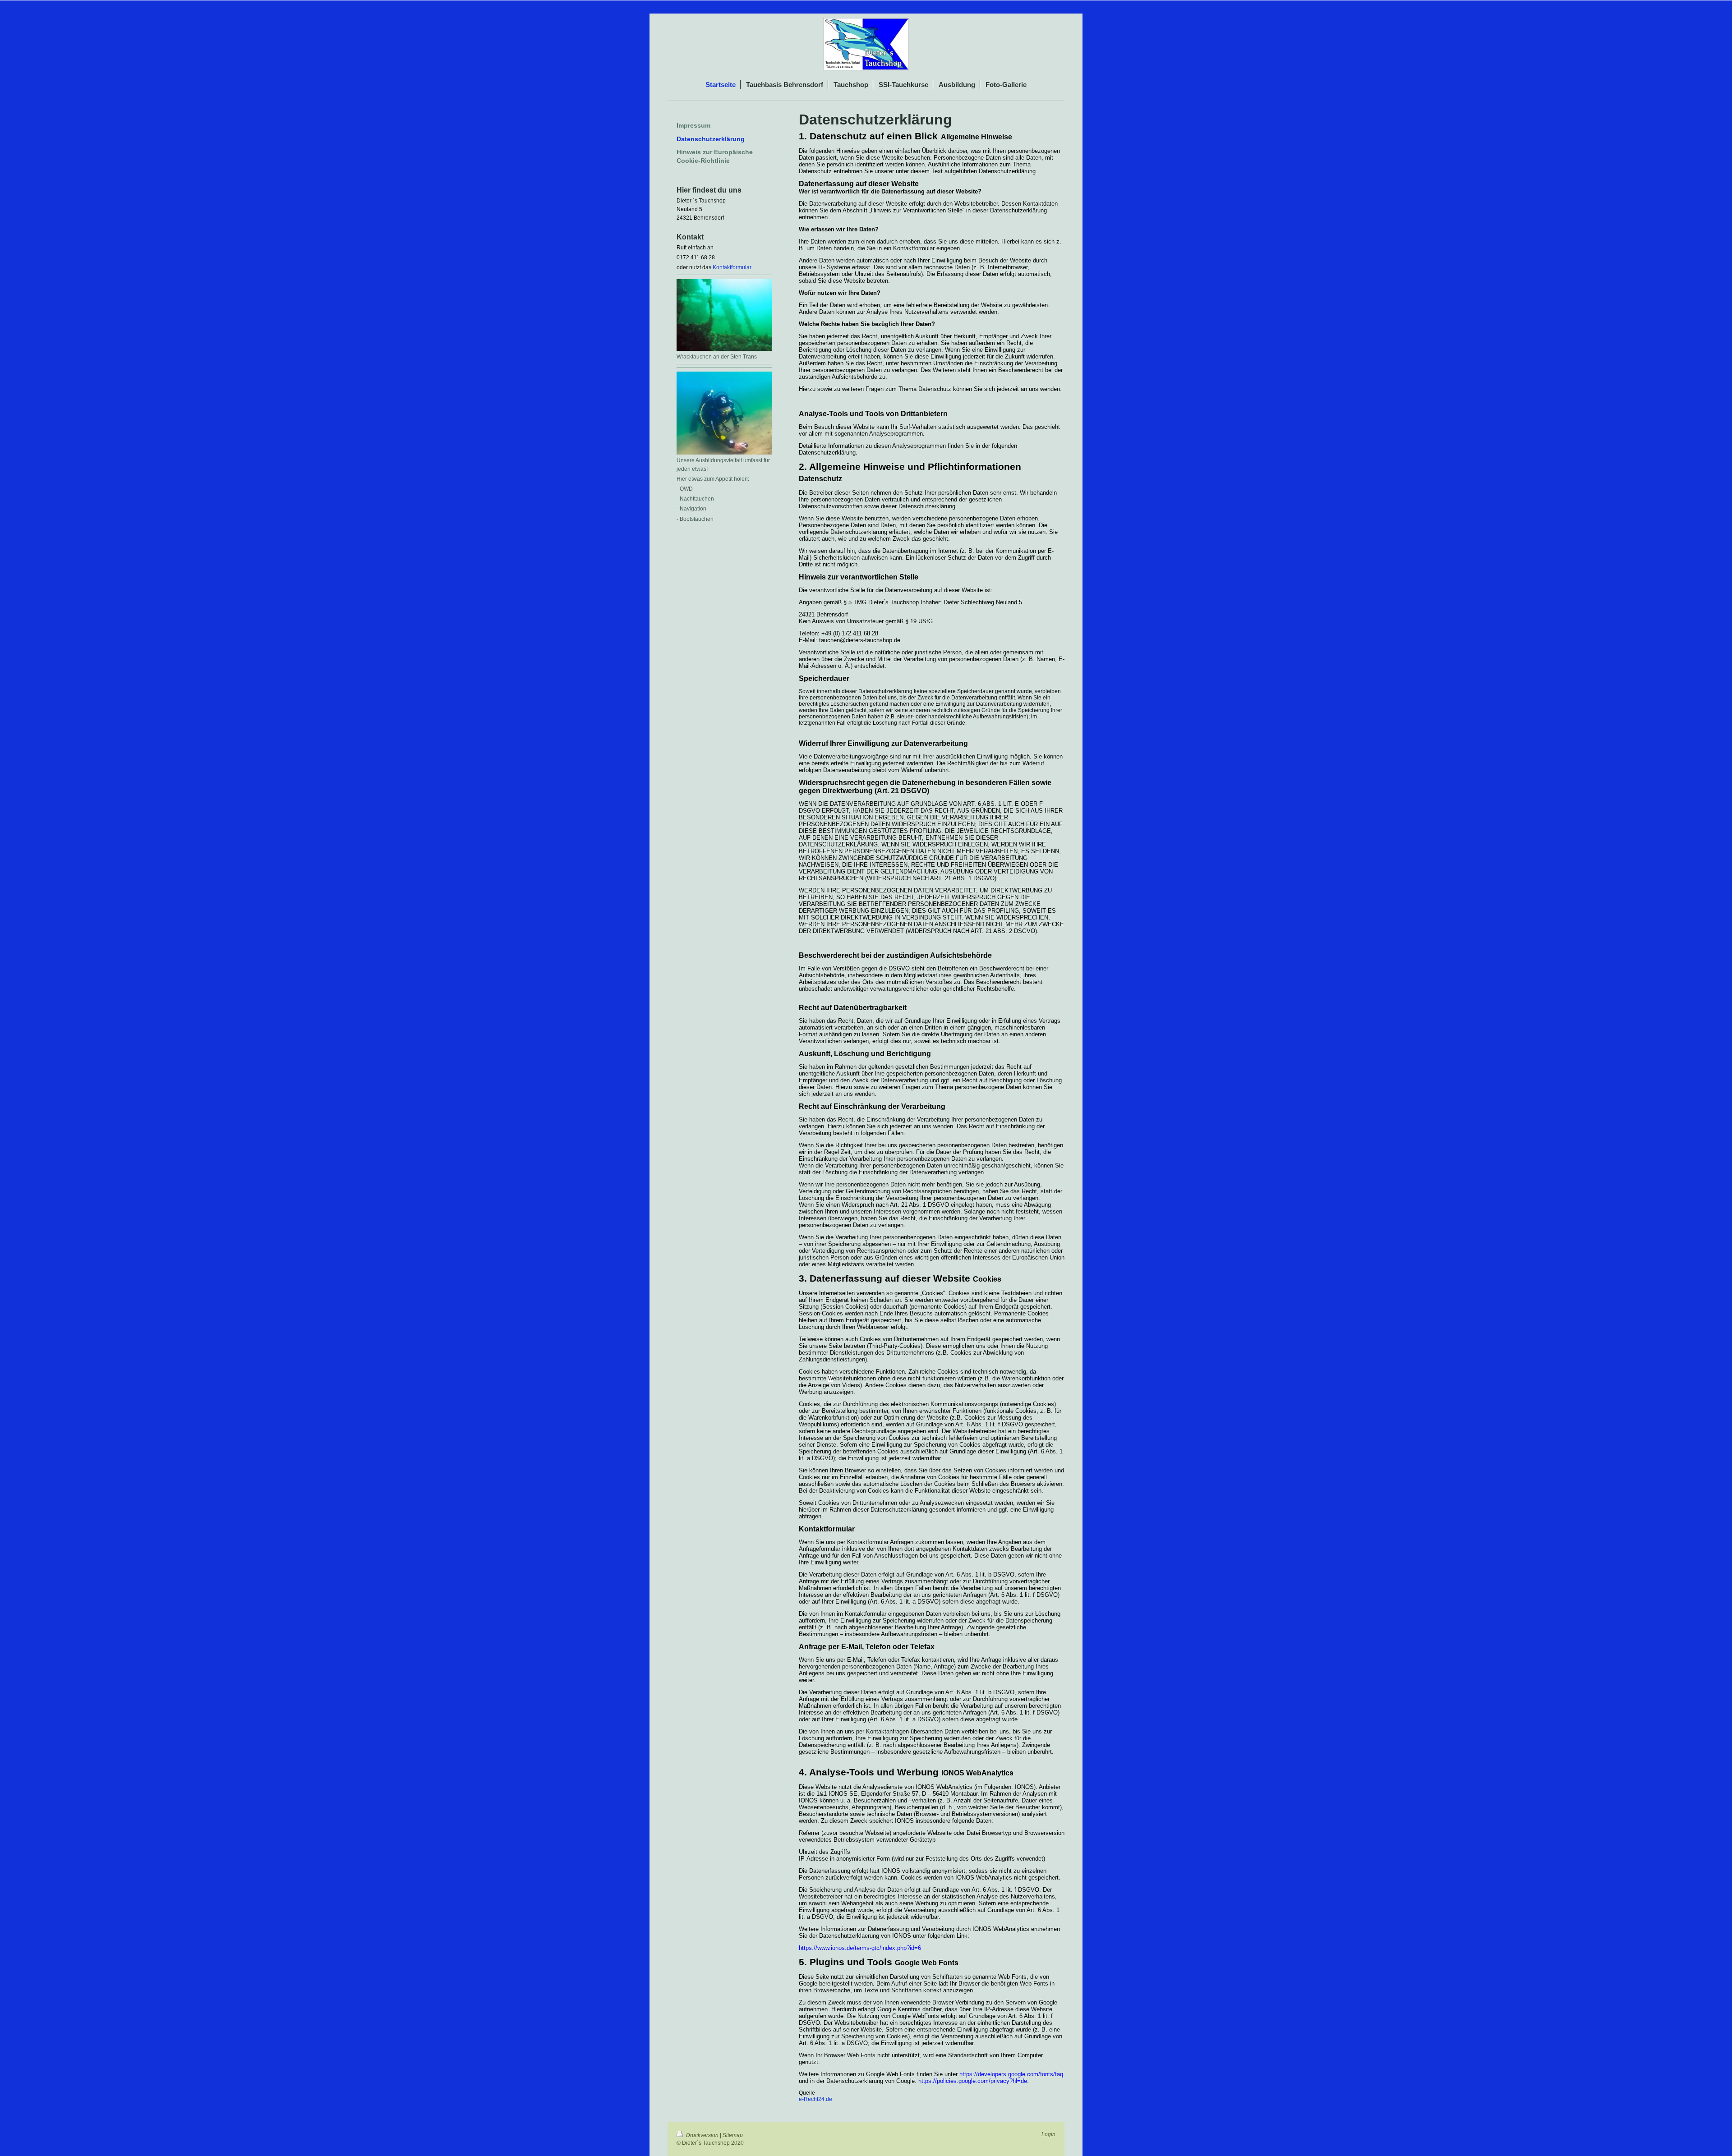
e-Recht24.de (815, 2099)
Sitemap (733, 2135)
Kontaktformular (732, 267)
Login (1048, 2134)
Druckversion (702, 2135)
